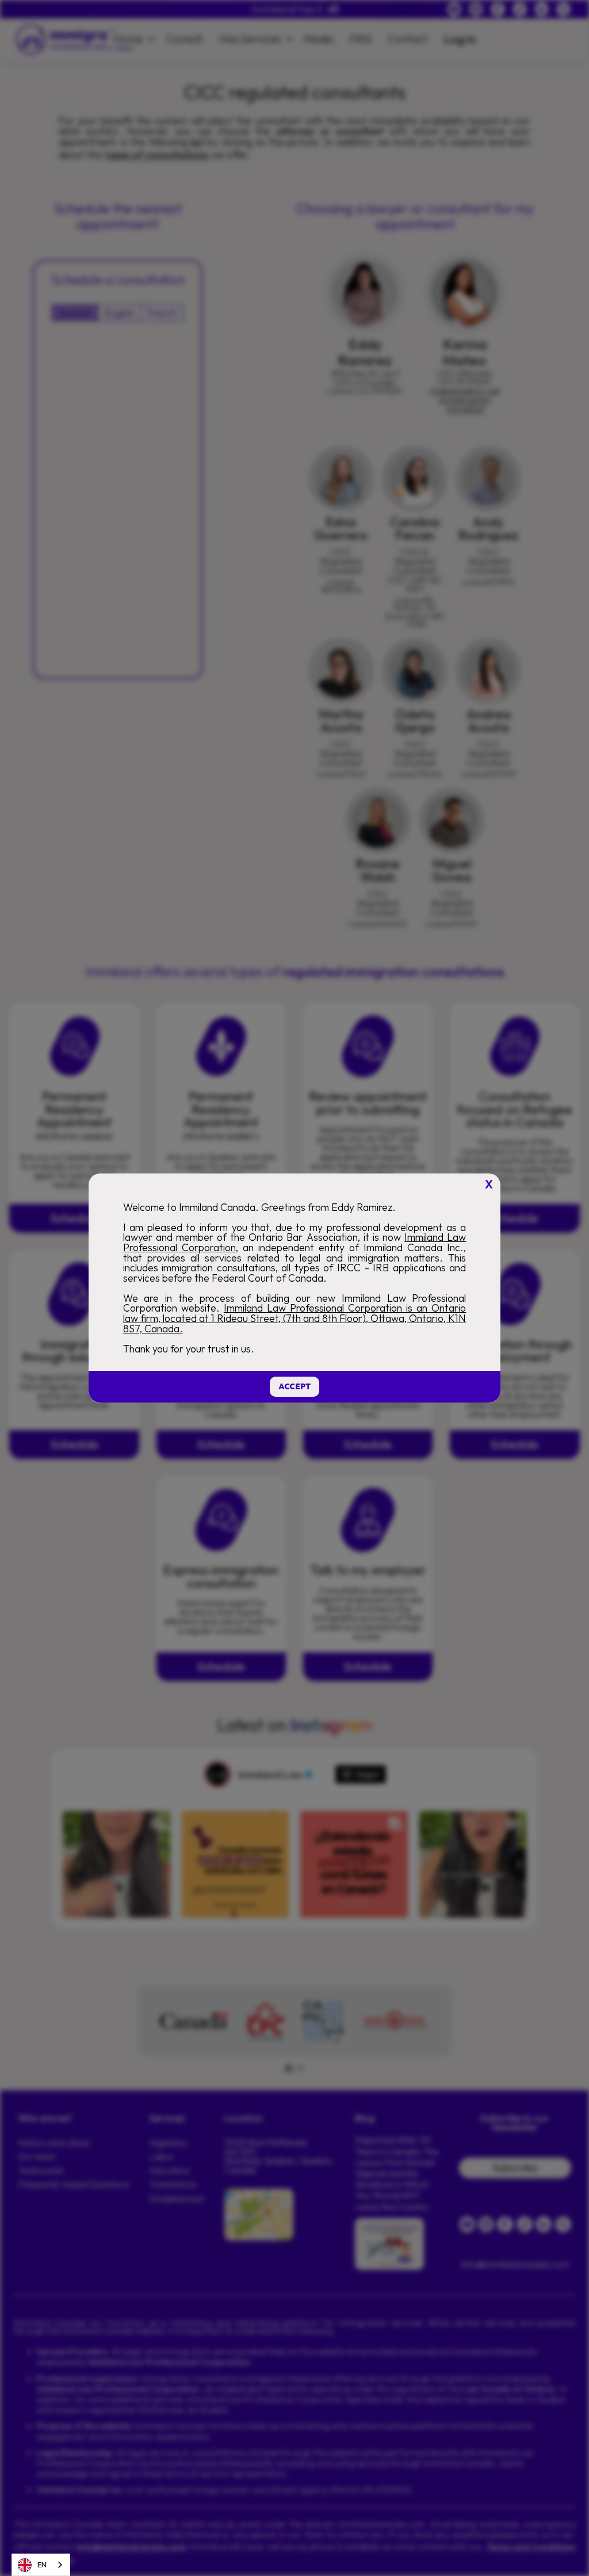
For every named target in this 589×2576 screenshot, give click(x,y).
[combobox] (41, 2565)
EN (42, 2564)
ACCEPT (294, 1387)
